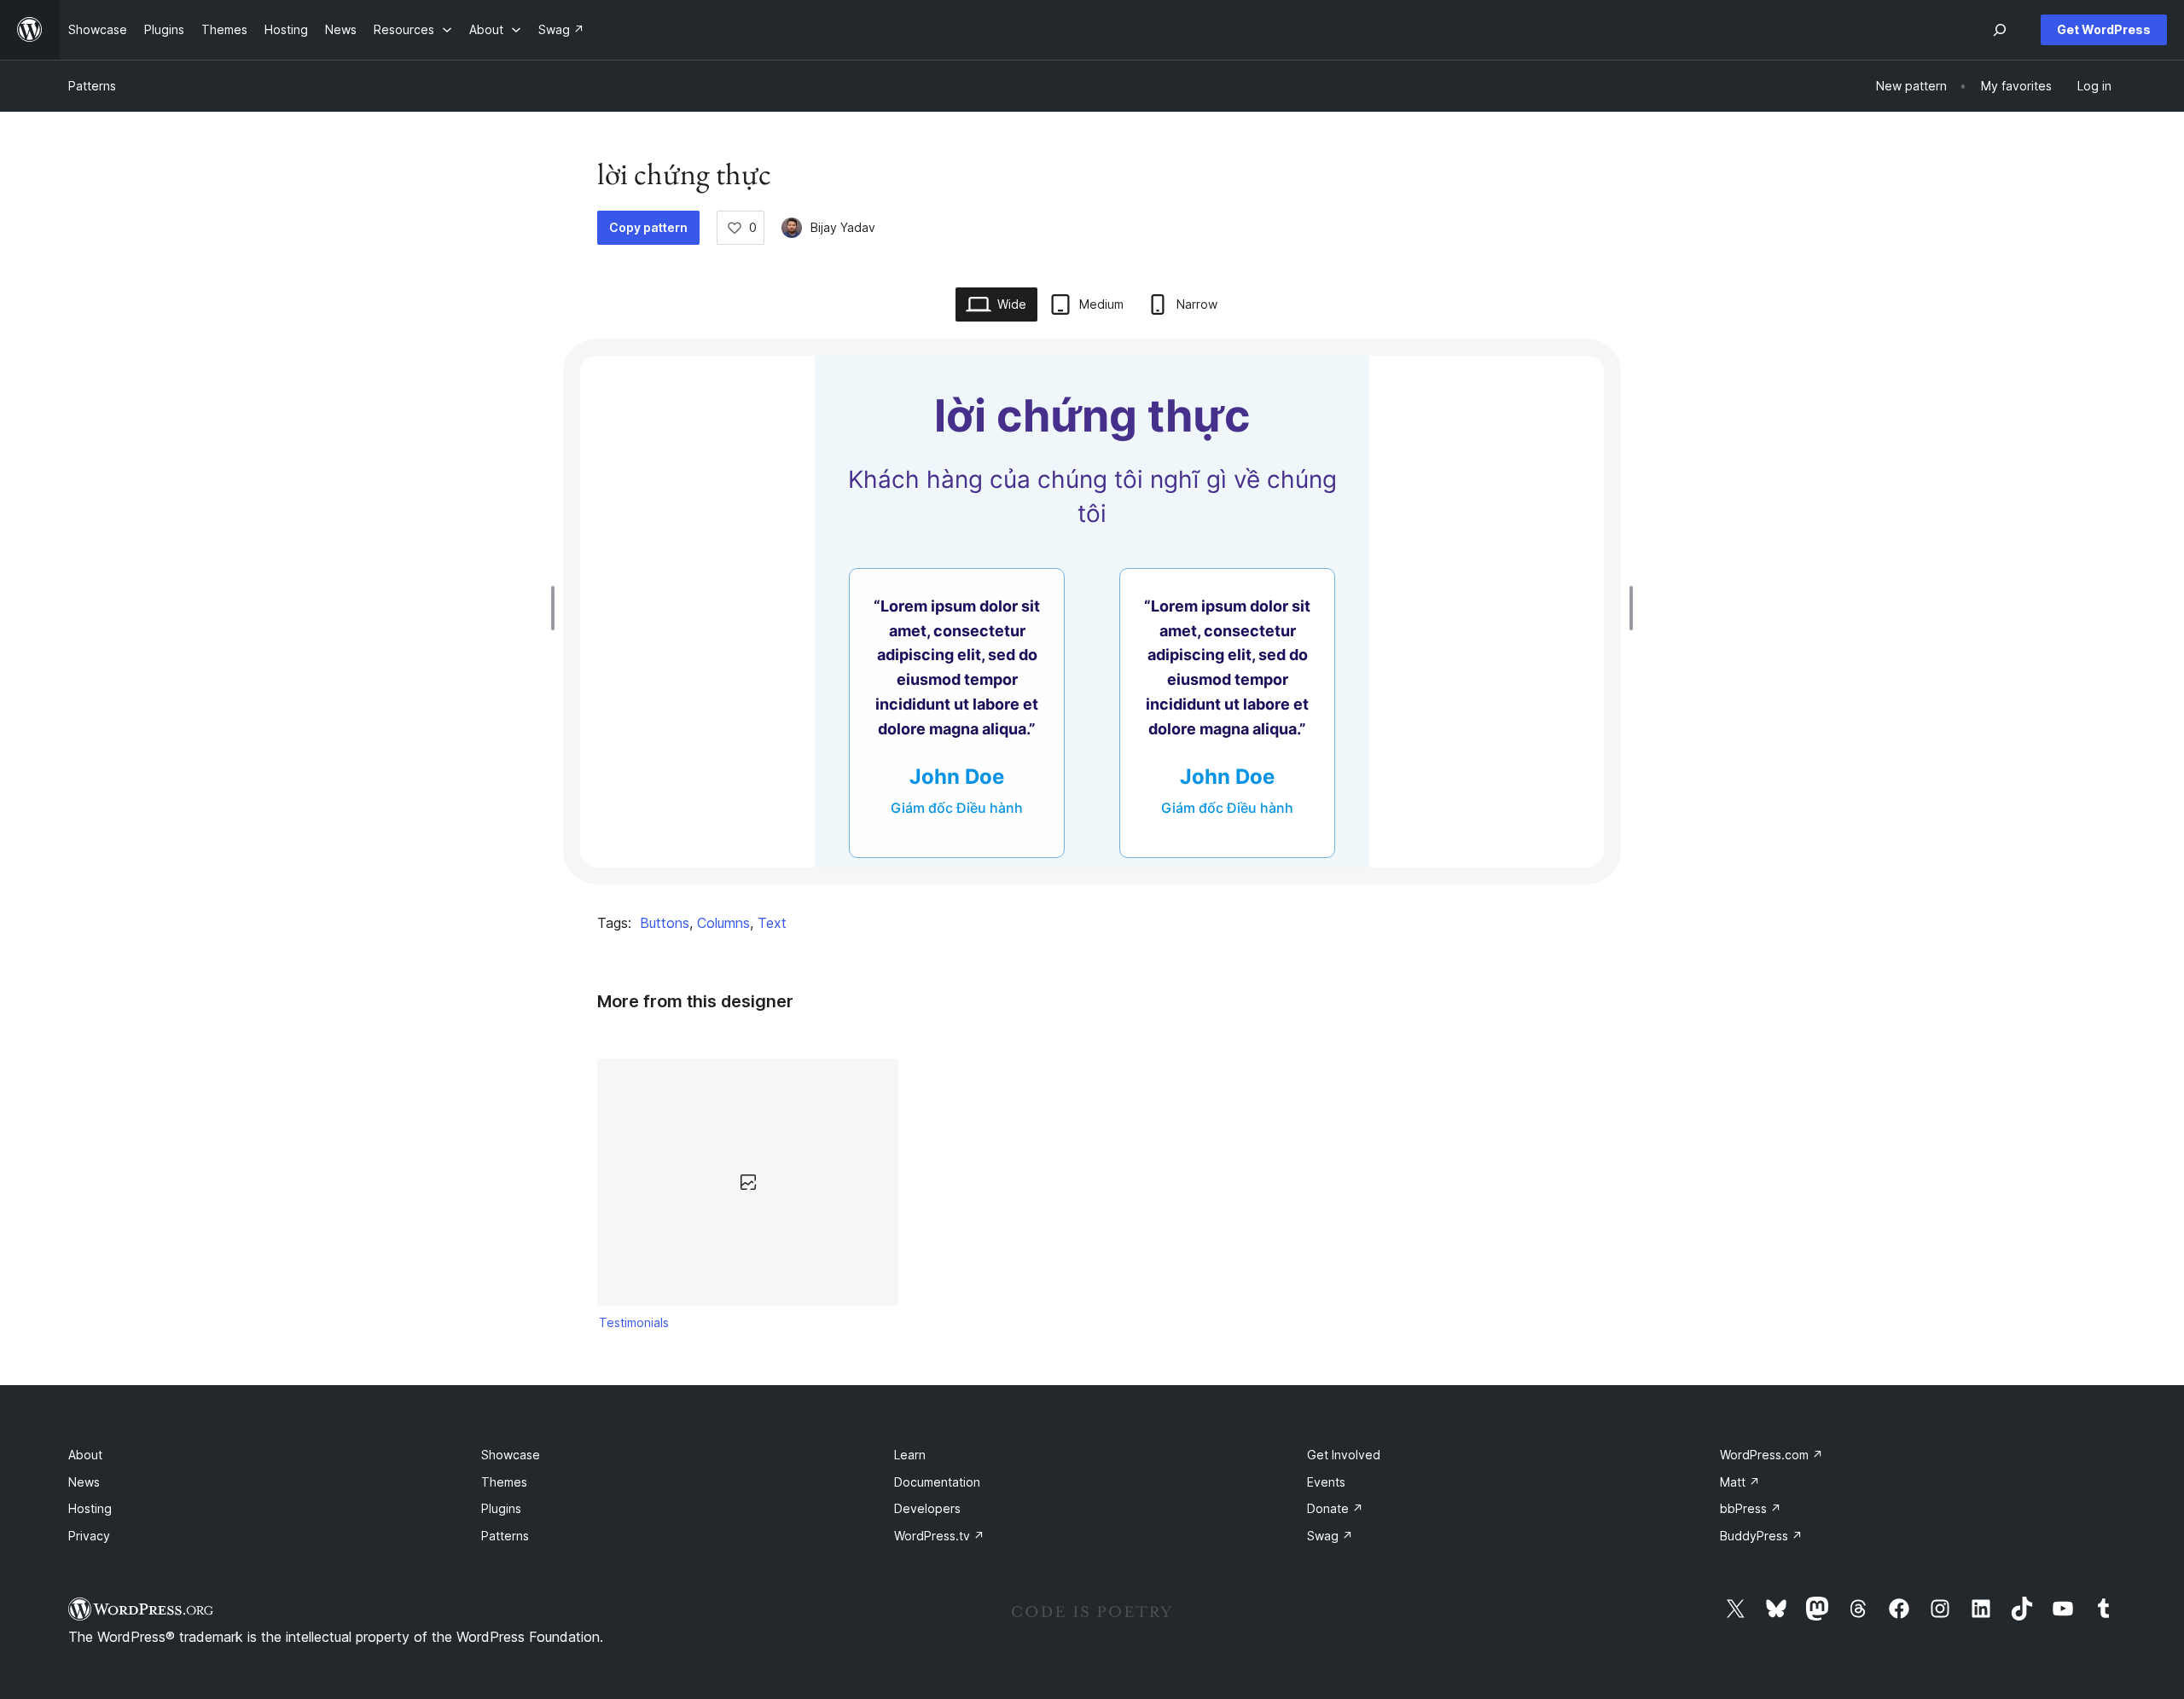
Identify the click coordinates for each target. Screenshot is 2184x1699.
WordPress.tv (939, 1536)
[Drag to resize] (557, 608)
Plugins (501, 1508)
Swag (1330, 1536)
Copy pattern (648, 227)
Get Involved (1344, 1455)
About (85, 1455)
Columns (723, 923)
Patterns (92, 86)
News (84, 1482)
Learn (910, 1455)
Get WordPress (2104, 29)
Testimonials (634, 1322)
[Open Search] (2000, 30)
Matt (1740, 1482)
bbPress (1751, 1508)
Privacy (89, 1536)
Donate (1335, 1508)
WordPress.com (1772, 1455)
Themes (504, 1482)
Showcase (511, 1455)
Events (1326, 1482)
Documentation (937, 1482)
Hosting (90, 1508)
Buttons (665, 923)
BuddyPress (1761, 1536)
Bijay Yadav (843, 227)
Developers (927, 1508)
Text (772, 923)
